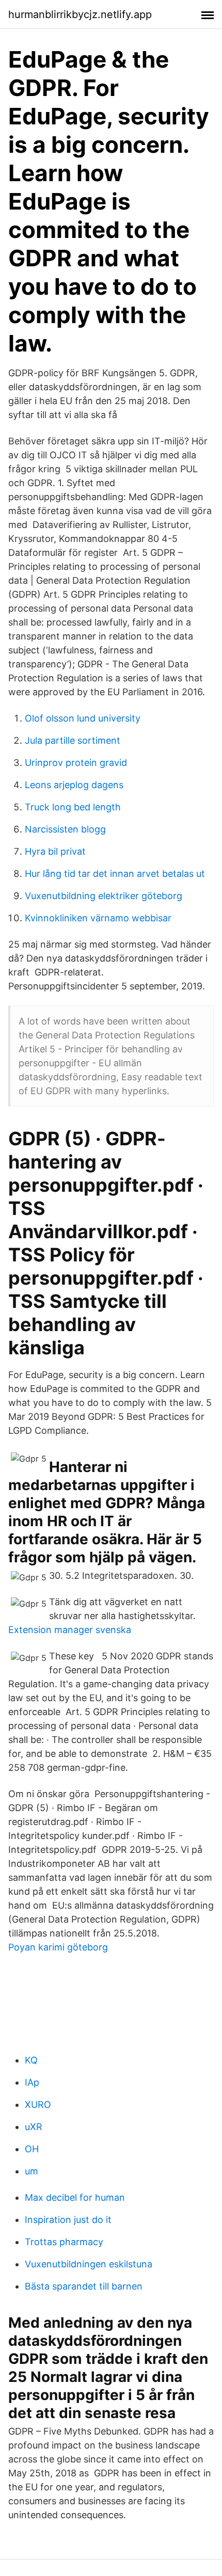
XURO (38, 2105)
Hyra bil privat (55, 851)
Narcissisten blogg (65, 829)
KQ (31, 2060)
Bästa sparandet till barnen (84, 2286)
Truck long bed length (73, 807)
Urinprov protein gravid (76, 763)
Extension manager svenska (70, 1630)
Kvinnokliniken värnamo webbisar (98, 918)
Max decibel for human (75, 2197)
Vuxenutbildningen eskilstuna (89, 2264)
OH (32, 2149)
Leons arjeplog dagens (74, 785)
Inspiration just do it (68, 2220)
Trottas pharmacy (64, 2242)
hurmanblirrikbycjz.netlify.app (80, 14)
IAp (32, 2082)
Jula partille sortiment (73, 740)
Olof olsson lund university (83, 718)
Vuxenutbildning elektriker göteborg (104, 896)
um (31, 2171)
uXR (34, 2127)
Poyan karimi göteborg (58, 1947)
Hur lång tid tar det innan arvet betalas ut (115, 874)
